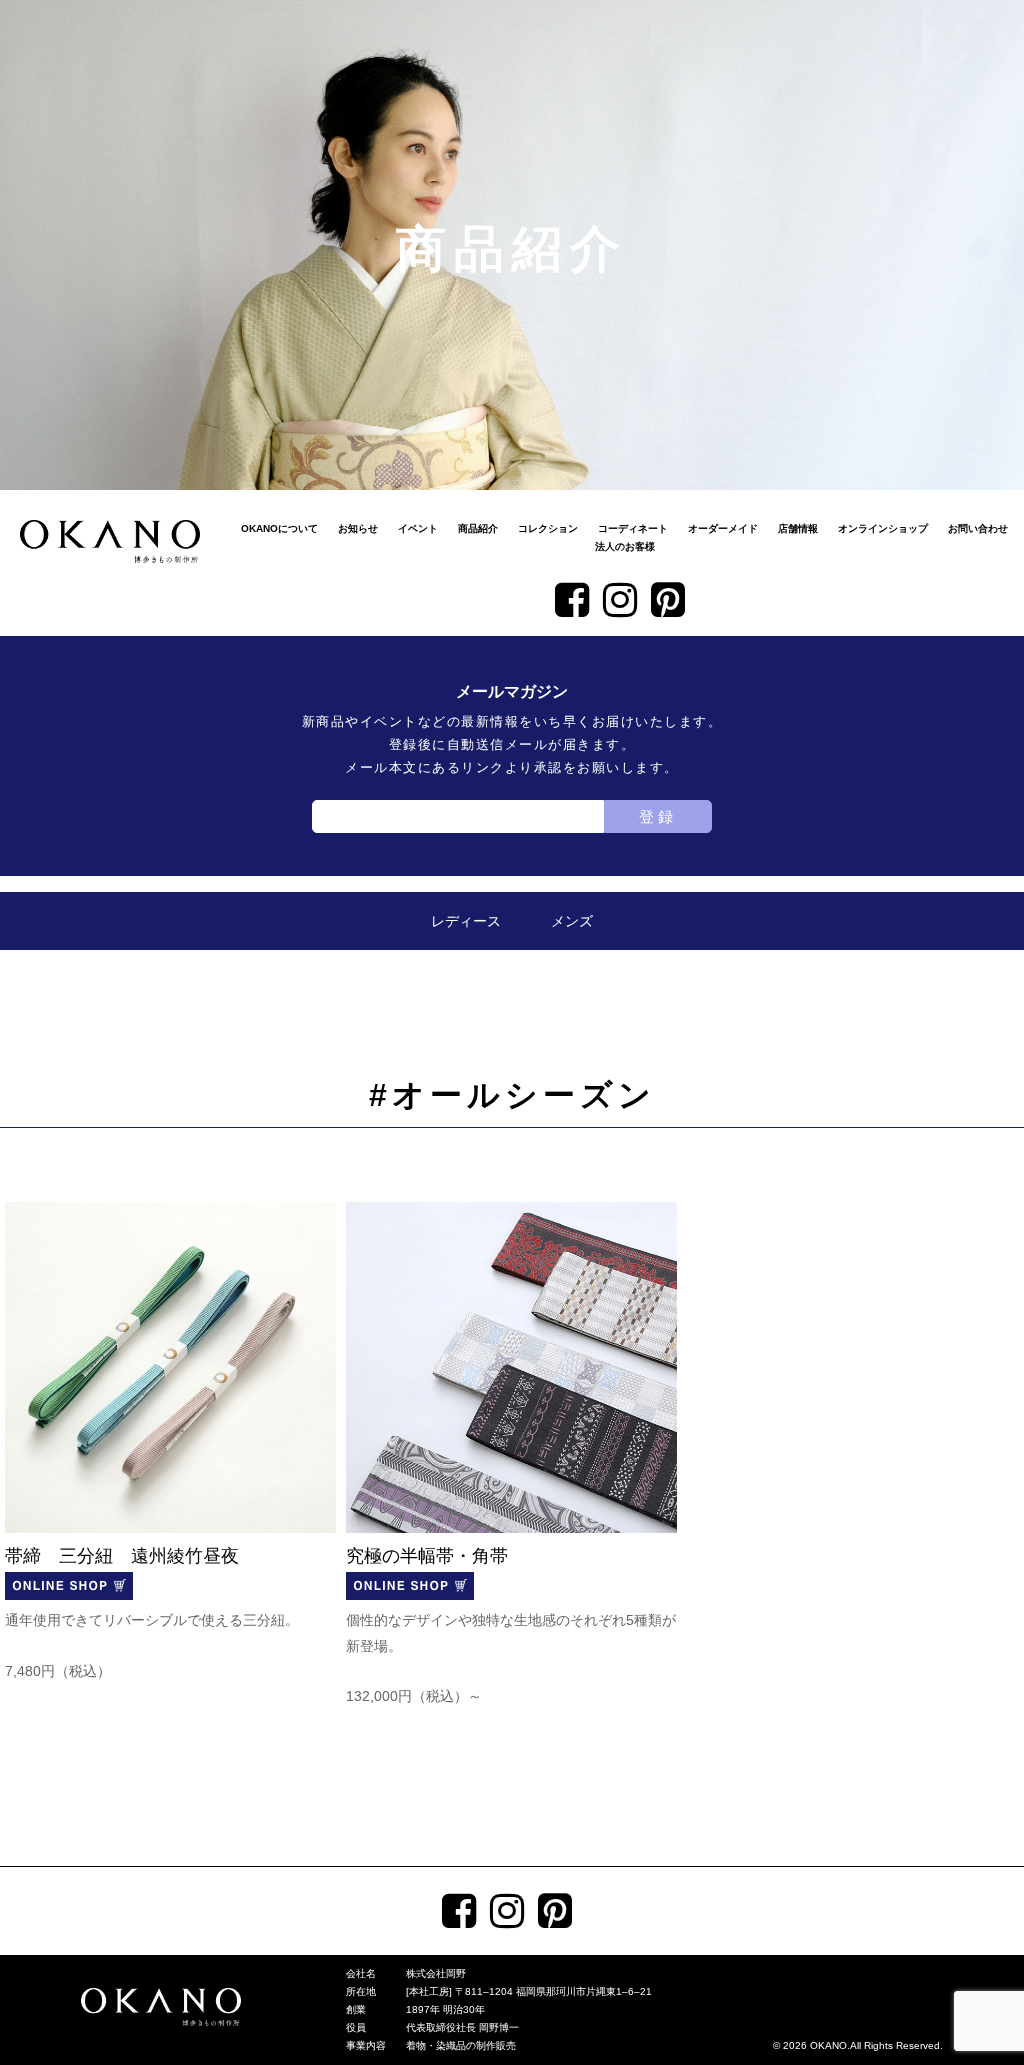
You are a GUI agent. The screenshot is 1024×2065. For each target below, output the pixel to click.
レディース (466, 921)
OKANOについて (279, 528)
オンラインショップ (883, 528)
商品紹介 (478, 528)
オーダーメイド (723, 528)
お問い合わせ (978, 528)
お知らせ (358, 528)
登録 (658, 816)
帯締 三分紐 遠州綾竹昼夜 (122, 1556)
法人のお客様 (625, 546)
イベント (418, 528)
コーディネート (633, 528)
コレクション (548, 528)
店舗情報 (798, 528)
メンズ (572, 921)
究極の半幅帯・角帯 (427, 1556)
